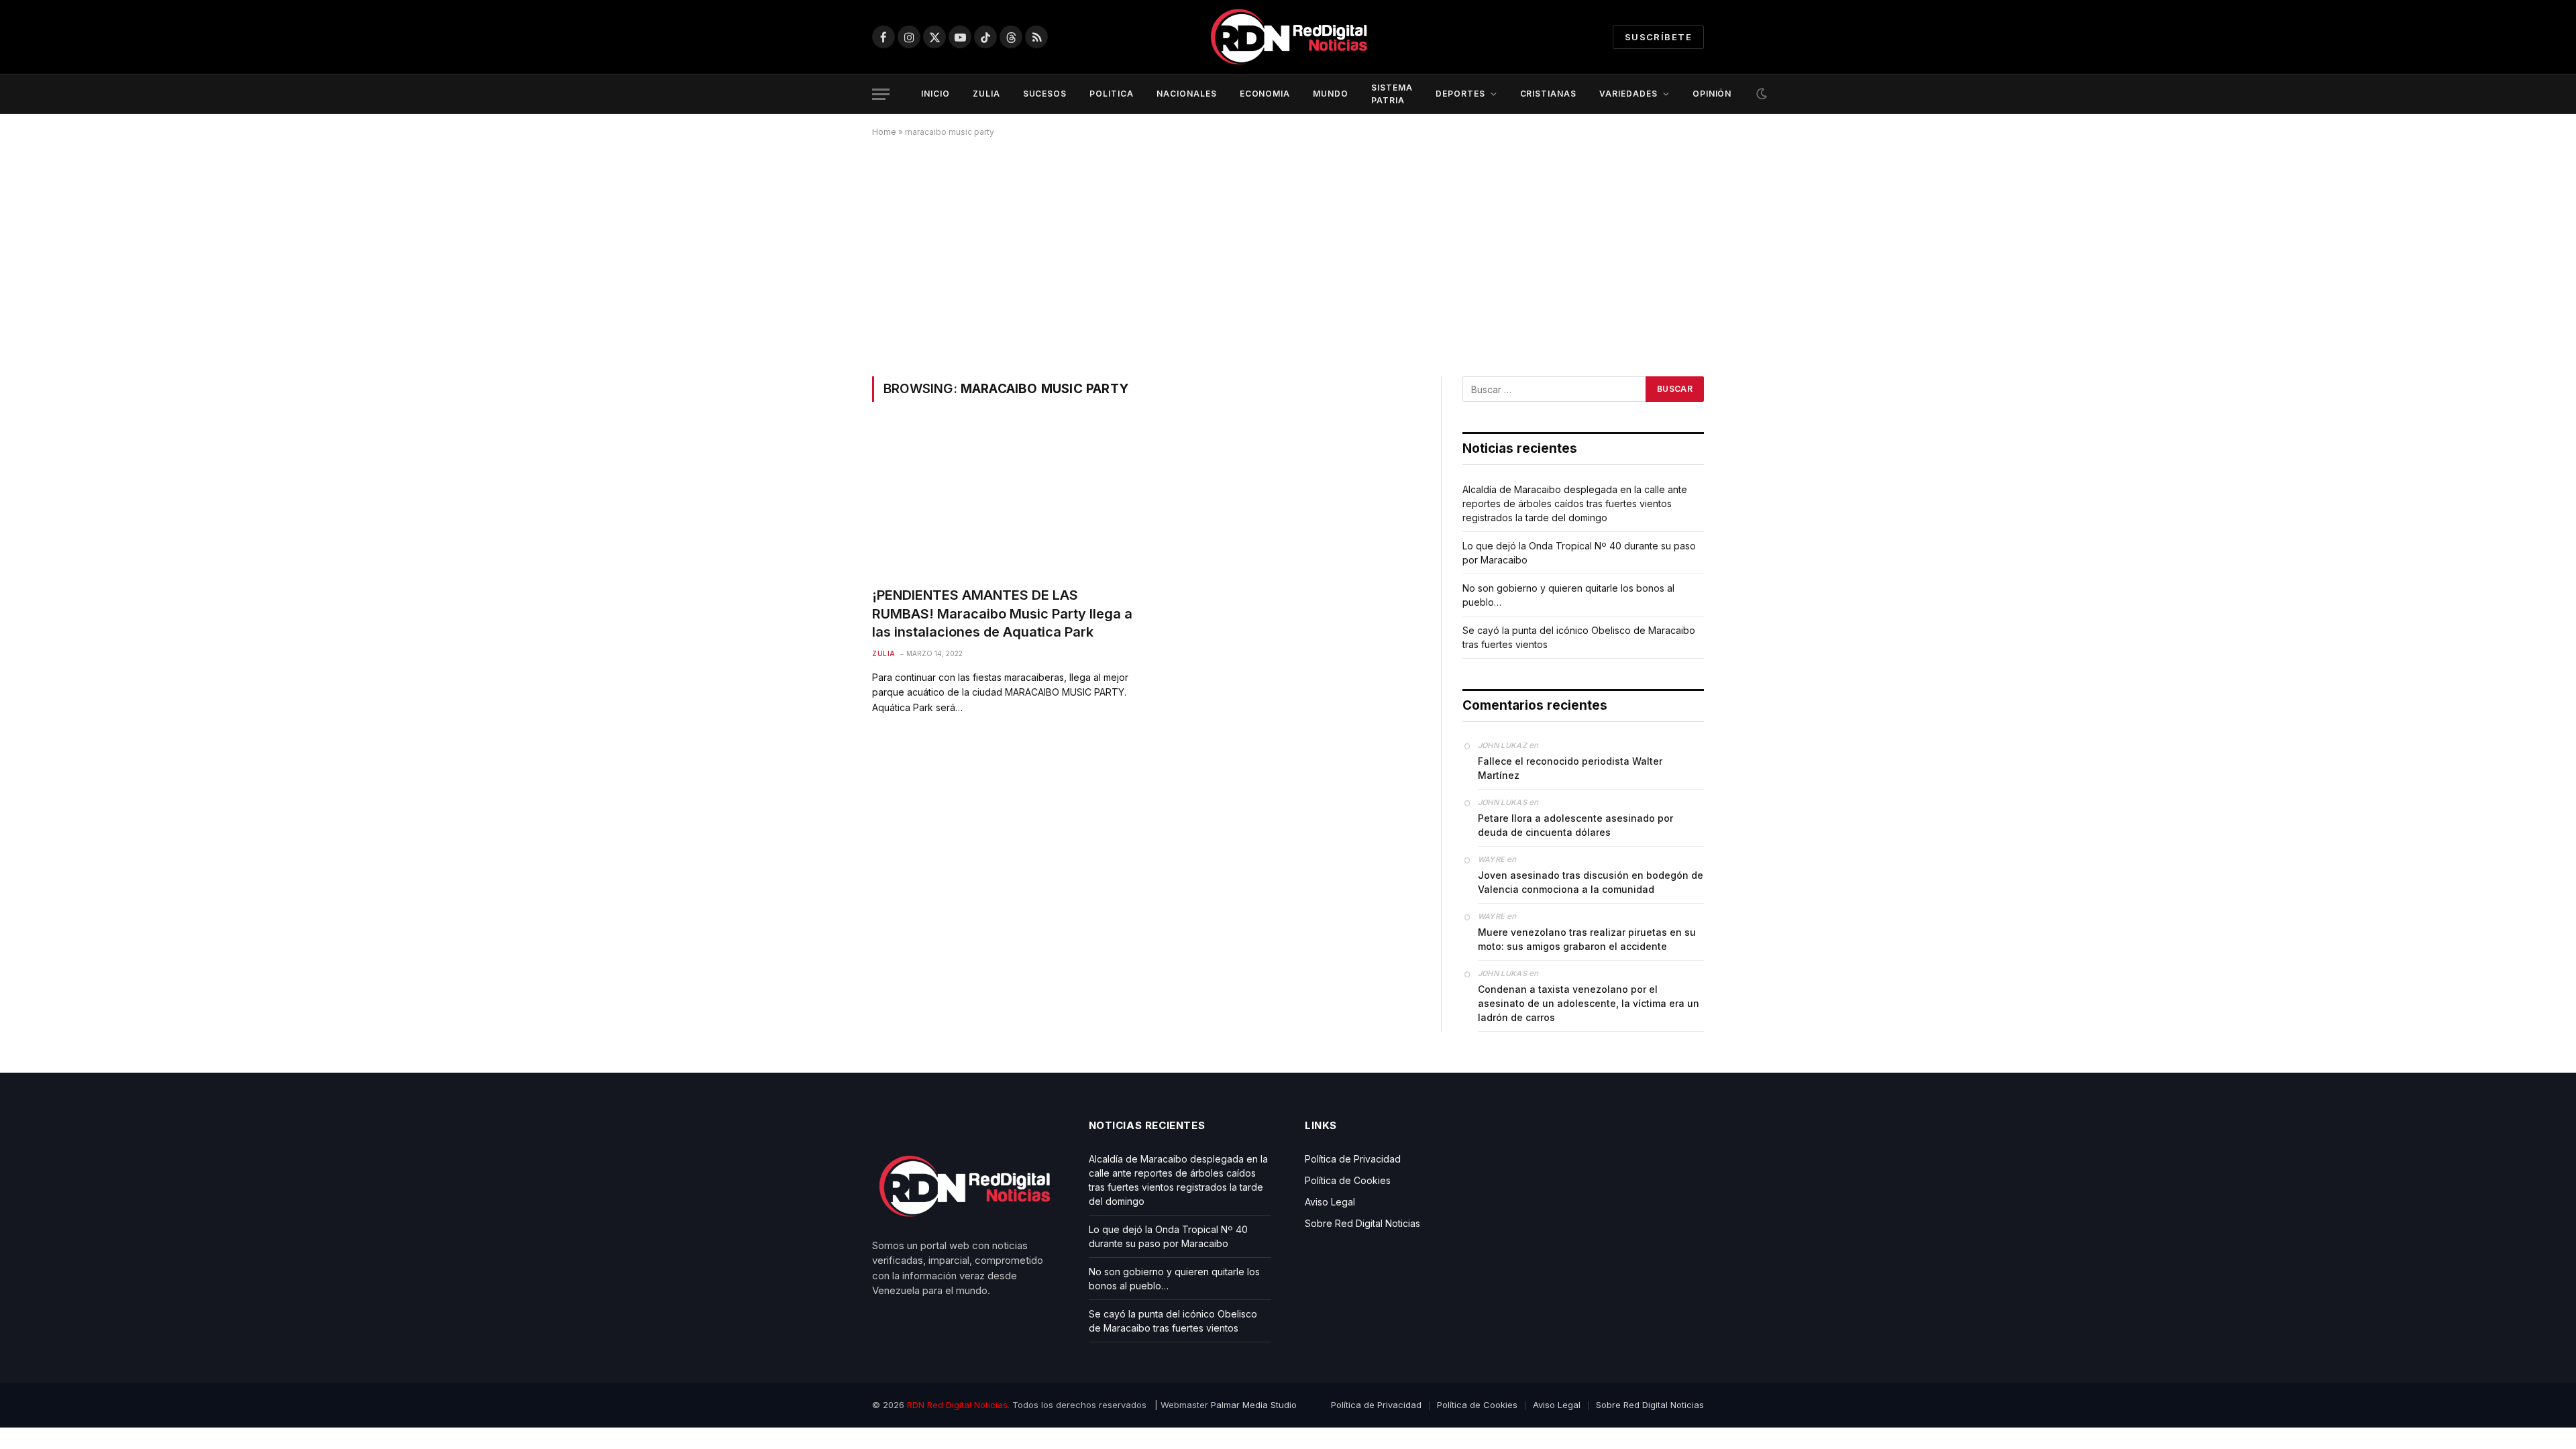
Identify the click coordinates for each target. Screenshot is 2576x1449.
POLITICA (1112, 94)
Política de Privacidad (1353, 1159)
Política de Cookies (1348, 1180)
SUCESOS (1045, 94)
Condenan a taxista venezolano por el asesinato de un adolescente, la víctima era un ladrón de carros (1589, 1003)
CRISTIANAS (1549, 94)
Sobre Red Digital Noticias (1362, 1223)
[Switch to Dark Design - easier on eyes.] (1760, 94)
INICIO (935, 94)
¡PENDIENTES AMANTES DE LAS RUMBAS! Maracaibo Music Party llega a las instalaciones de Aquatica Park (1002, 613)
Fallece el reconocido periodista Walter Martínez (1570, 768)
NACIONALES (1187, 94)
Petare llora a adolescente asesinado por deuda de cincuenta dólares (1575, 825)
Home (884, 132)
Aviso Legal (1330, 1202)
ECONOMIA (1265, 94)
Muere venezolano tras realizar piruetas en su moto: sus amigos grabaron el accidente (1587, 939)
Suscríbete (1658, 37)
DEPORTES (1460, 94)
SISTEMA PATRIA (1392, 94)
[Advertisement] (1288, 254)
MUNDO (1331, 94)
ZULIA (986, 94)
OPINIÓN (1712, 94)
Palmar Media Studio (1254, 1405)
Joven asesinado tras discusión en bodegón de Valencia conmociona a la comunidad (1591, 882)
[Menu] (881, 94)
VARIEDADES (1628, 94)
